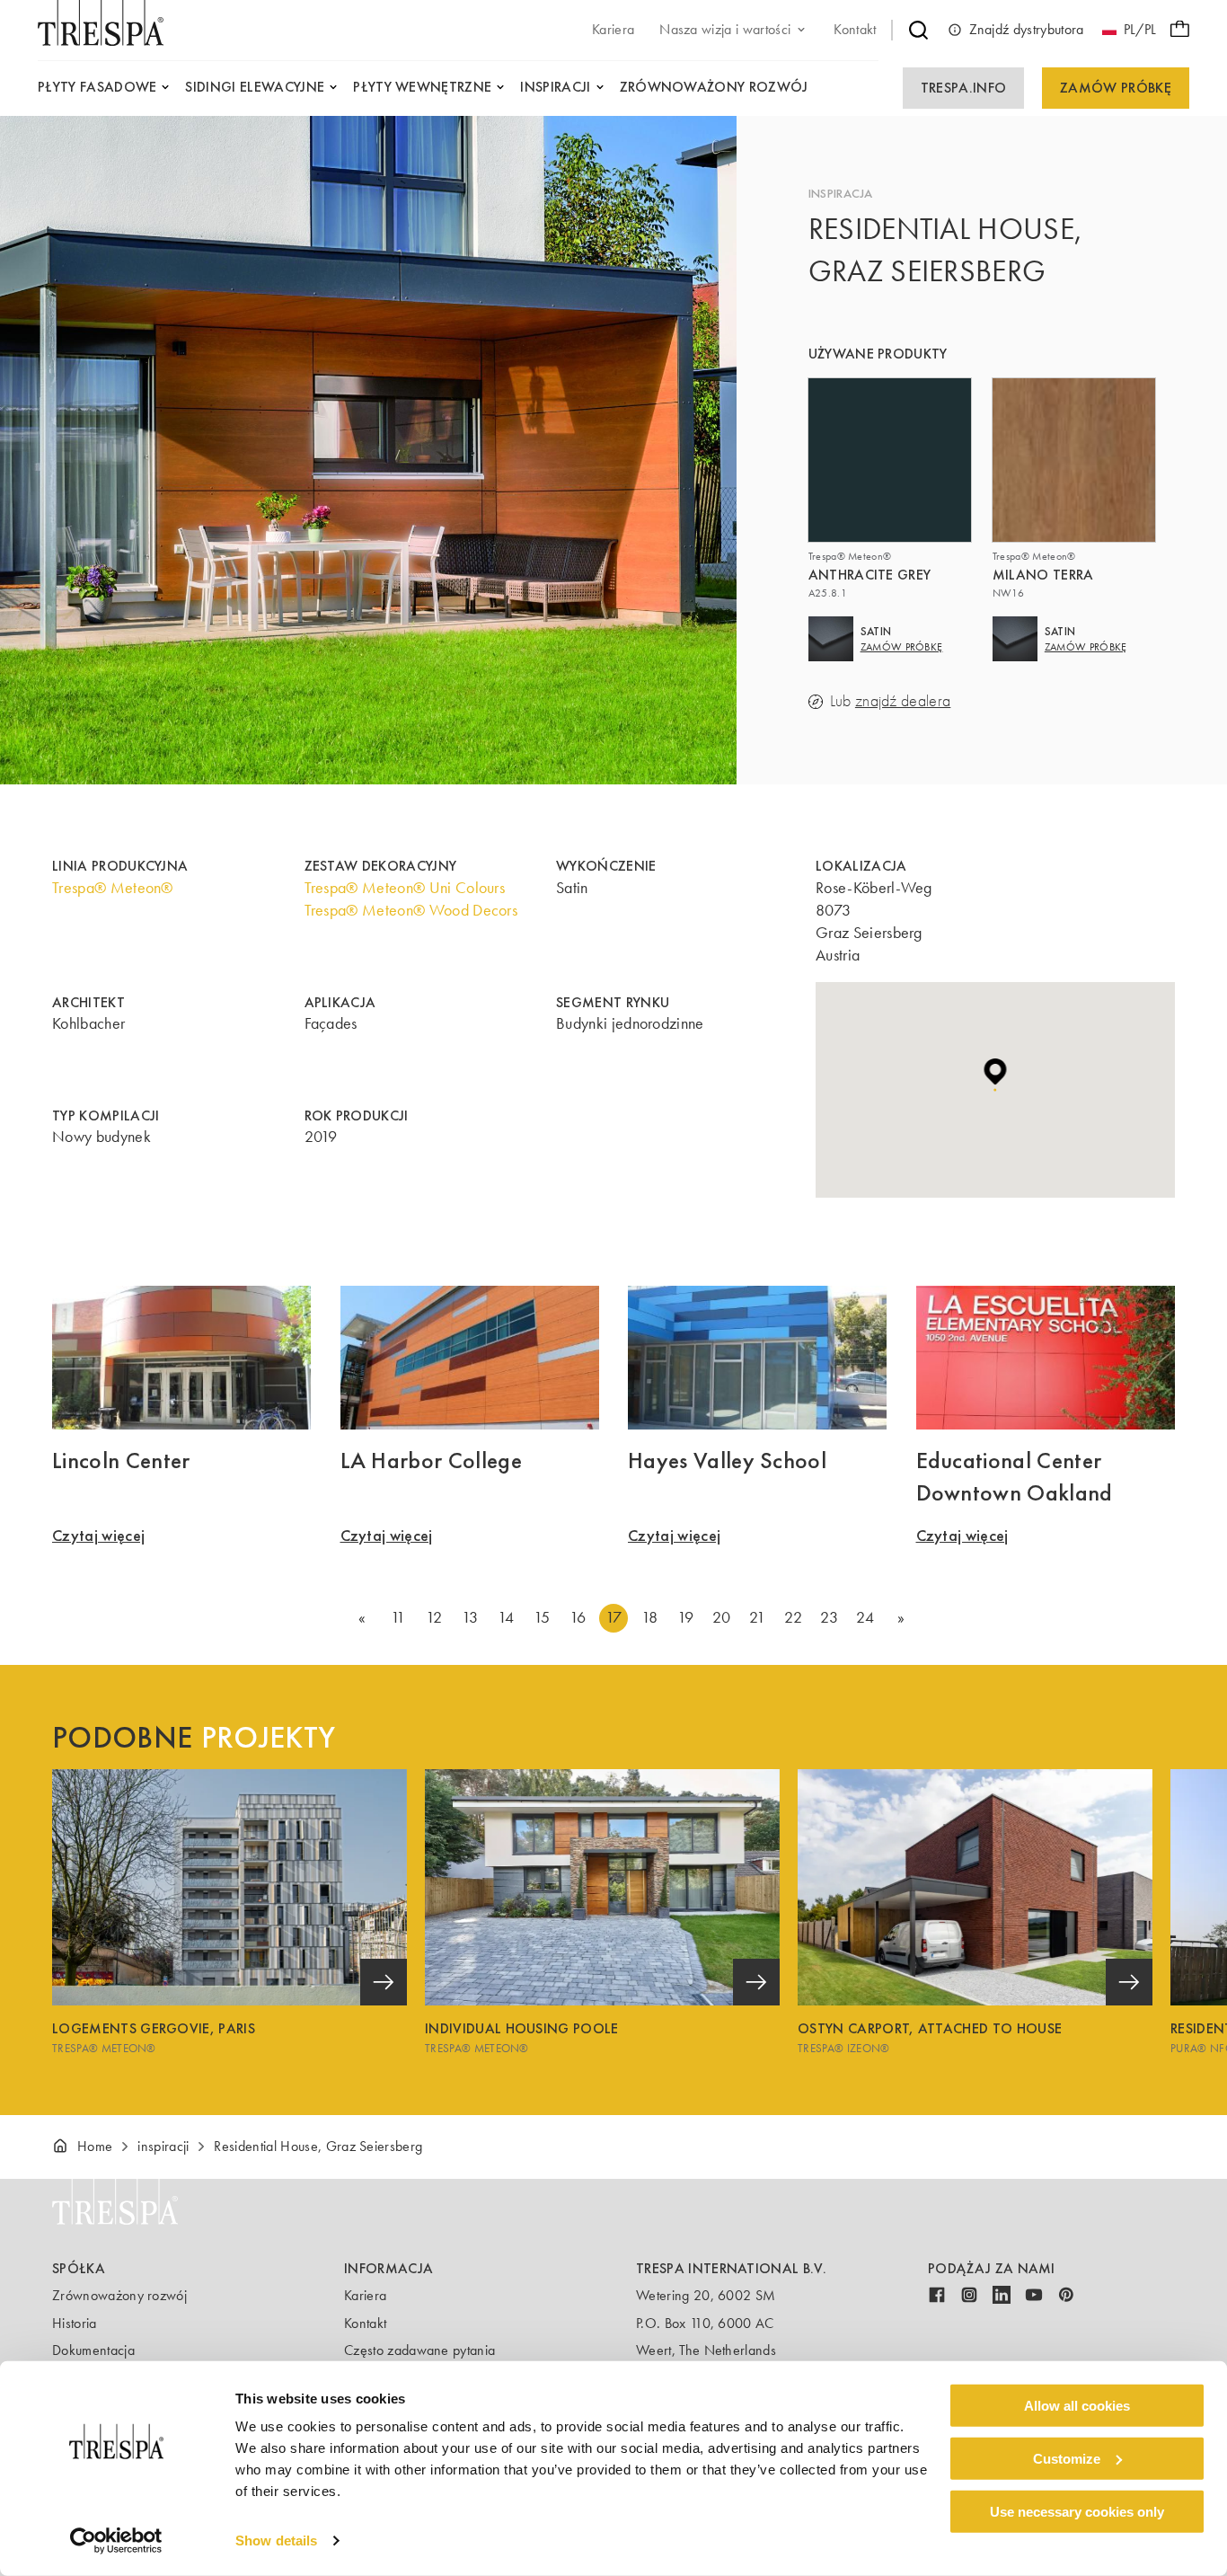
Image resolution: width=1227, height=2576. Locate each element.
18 (650, 1617)
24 (865, 1617)
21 (757, 1617)
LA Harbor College (431, 1460)
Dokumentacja (93, 2350)
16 (578, 1617)
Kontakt (365, 2323)
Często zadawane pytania (419, 2350)
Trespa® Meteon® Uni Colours (405, 888)
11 (398, 1617)
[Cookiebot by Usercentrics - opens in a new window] (116, 2541)
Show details (276, 2541)
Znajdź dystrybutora (1027, 29)
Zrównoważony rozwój (119, 2295)
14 (506, 1617)
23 (829, 1617)
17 (614, 1617)
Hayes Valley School (727, 1460)
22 (793, 1617)
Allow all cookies (1077, 2406)
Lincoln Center (121, 1460)
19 (686, 1617)
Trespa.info (964, 88)
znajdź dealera (903, 701)
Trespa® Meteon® (113, 888)
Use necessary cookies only (1077, 2511)
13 (470, 1617)
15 (542, 1617)
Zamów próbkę (1116, 88)
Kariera (365, 2295)
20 (722, 1617)
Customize (1067, 2459)
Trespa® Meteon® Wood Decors (411, 910)
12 (434, 1617)
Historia (75, 2323)
